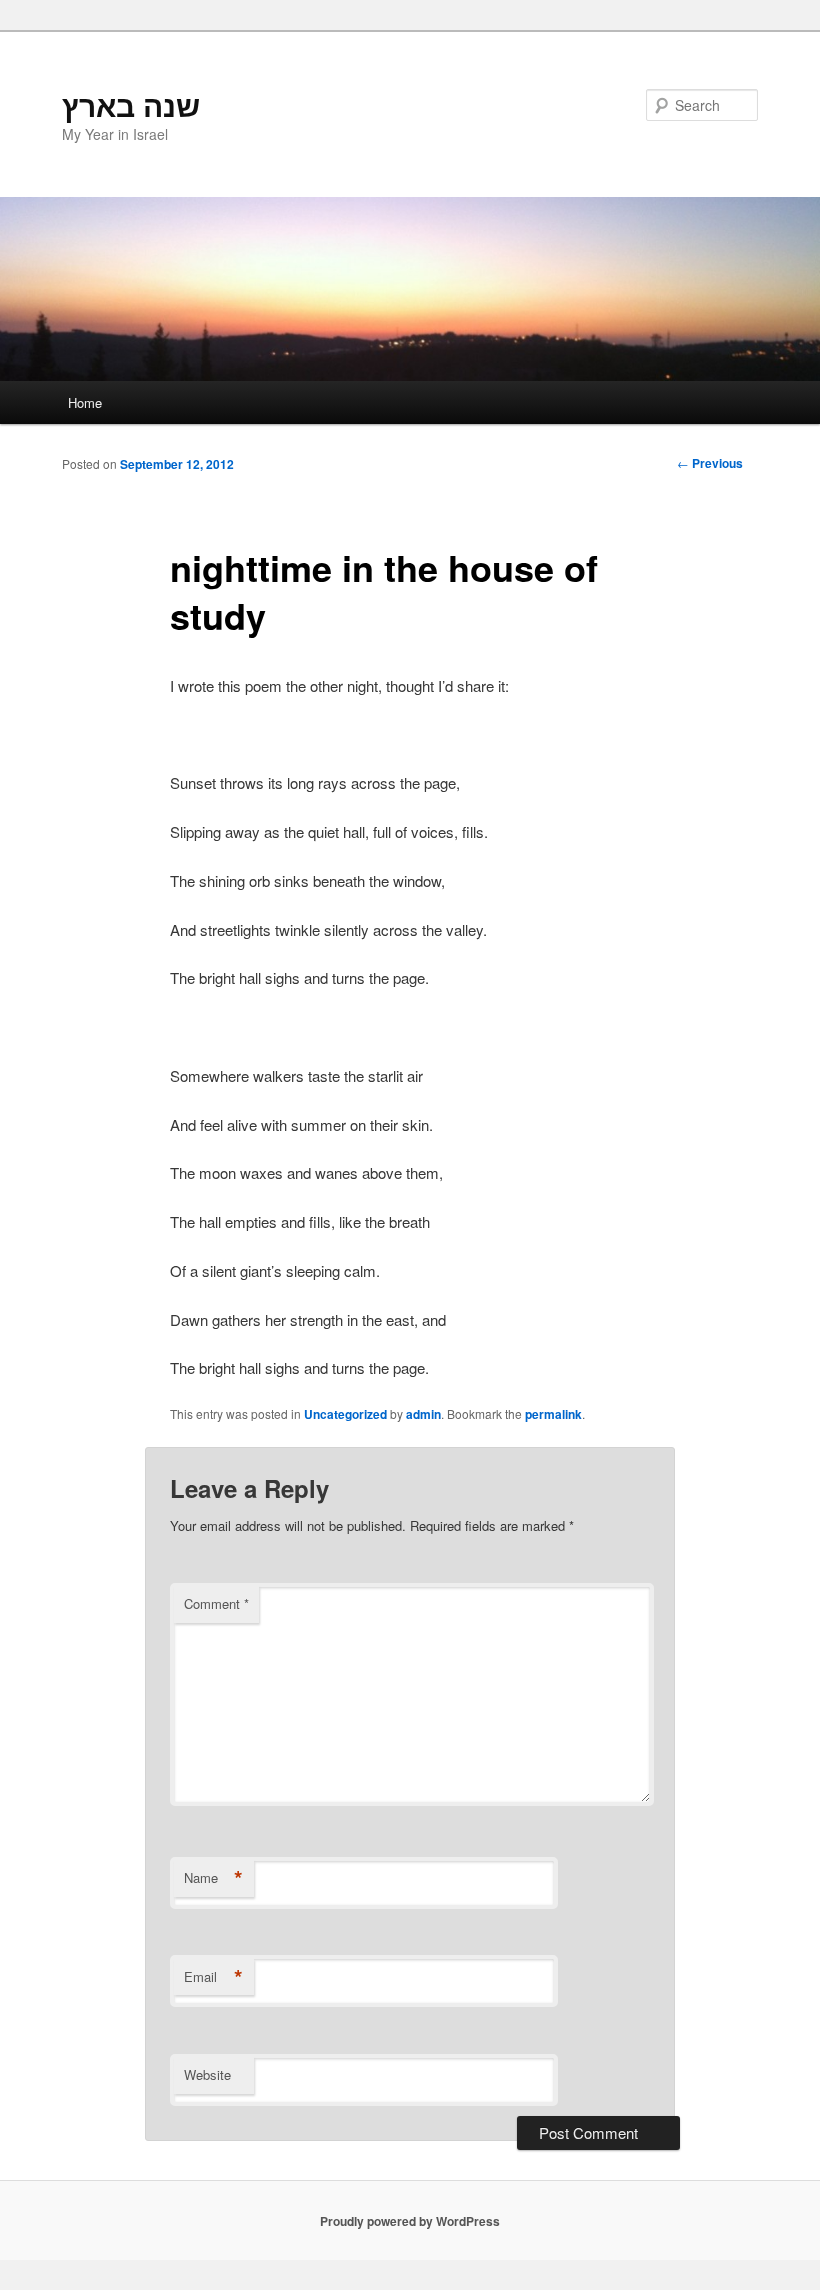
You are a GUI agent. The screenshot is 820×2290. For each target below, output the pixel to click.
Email (213, 1977)
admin (423, 1414)
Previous (710, 463)
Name (213, 1878)
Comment (216, 1603)
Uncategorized (345, 1414)
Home (85, 402)
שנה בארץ (131, 104)
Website (207, 2074)
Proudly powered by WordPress (410, 2221)
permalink (553, 1414)
